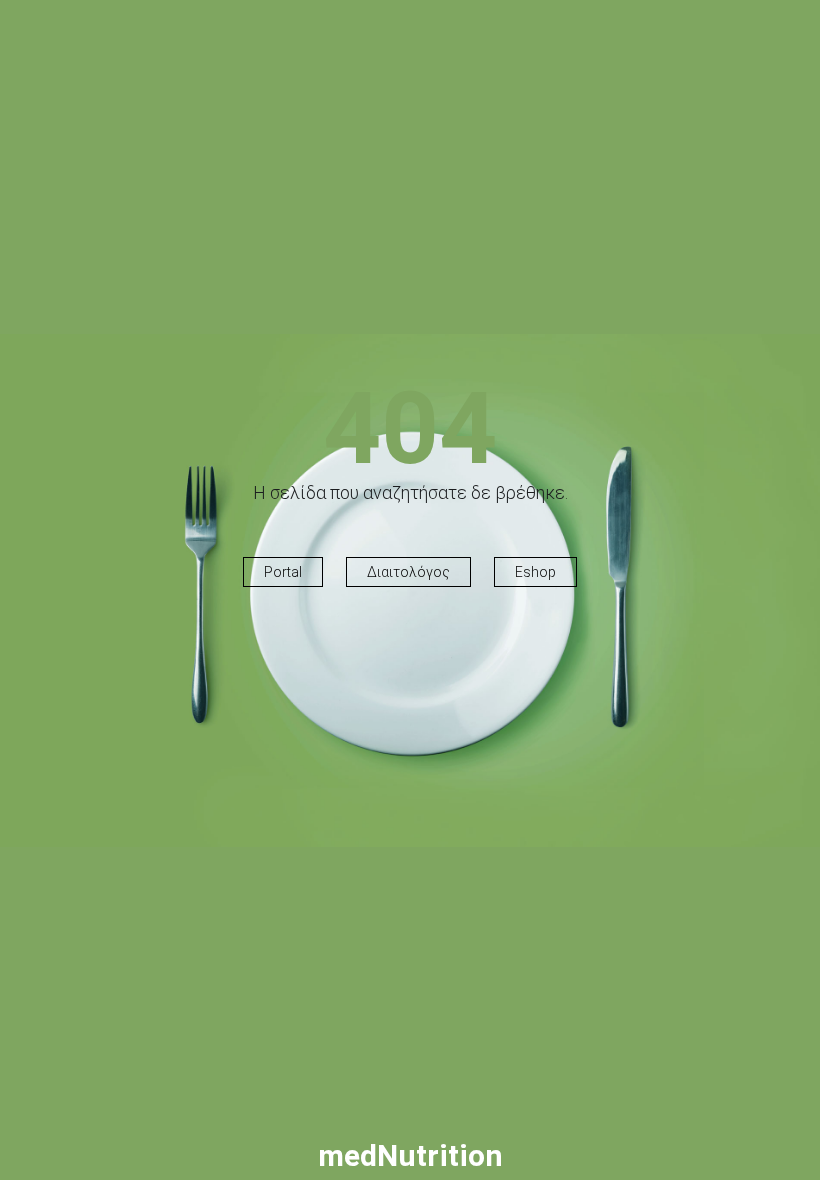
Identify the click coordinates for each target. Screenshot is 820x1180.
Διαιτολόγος (408, 572)
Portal (283, 572)
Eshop (535, 572)
